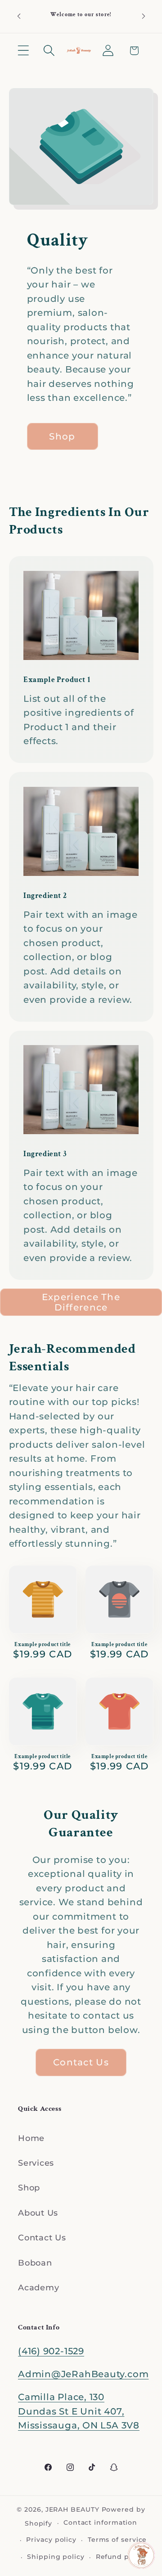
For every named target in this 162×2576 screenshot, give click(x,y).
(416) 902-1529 (51, 2351)
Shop (29, 2188)
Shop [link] (62, 436)
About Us (38, 2213)
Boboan (35, 2263)
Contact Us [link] (81, 2062)
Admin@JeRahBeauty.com (83, 2374)
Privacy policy (51, 2540)
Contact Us (42, 2237)
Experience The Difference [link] (81, 1302)
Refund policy (121, 2557)
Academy (38, 2287)
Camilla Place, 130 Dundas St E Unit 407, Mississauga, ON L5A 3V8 (79, 2411)
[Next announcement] (144, 16)
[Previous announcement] (19, 16)
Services (36, 2163)
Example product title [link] (43, 1645)
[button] (23, 51)
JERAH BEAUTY (72, 2509)
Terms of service (117, 2540)
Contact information (100, 2522)
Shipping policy (56, 2557)
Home (31, 2138)
